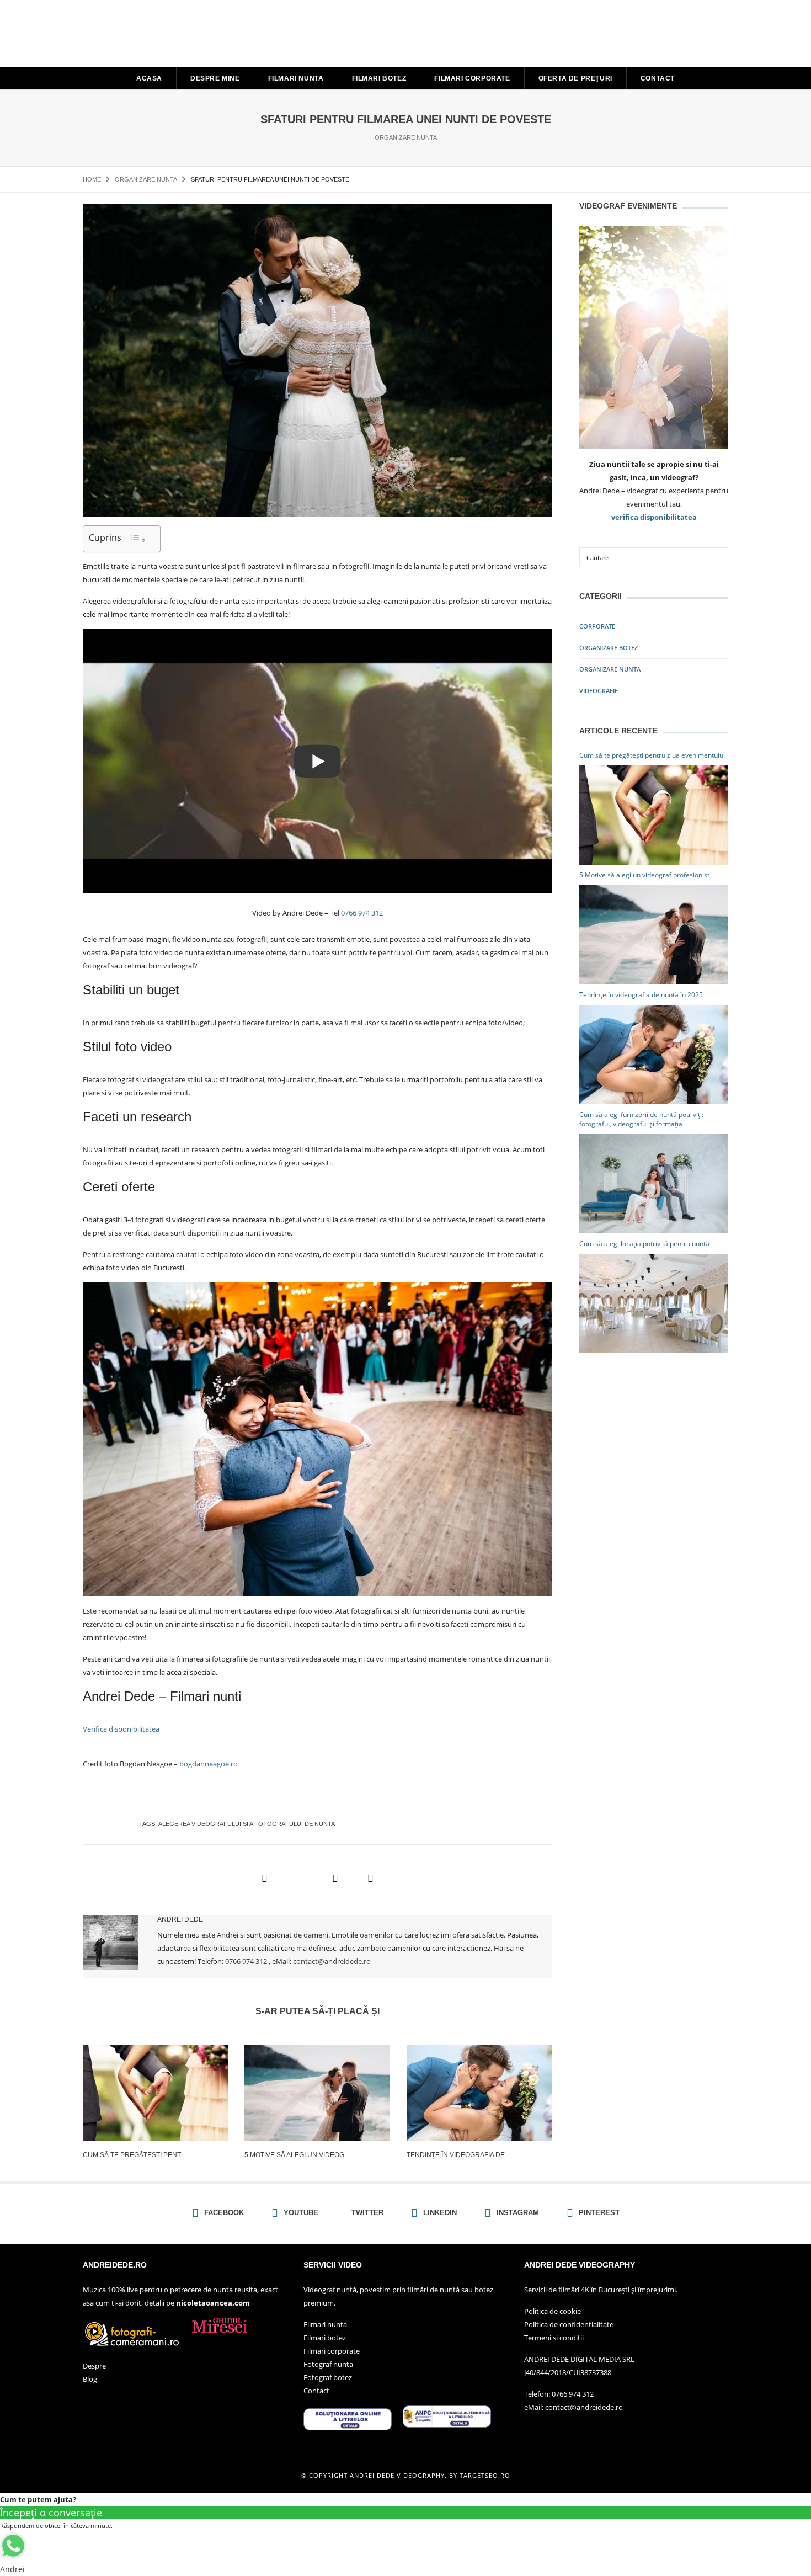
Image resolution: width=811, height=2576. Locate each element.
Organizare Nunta (406, 137)
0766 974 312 (362, 913)
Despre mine (215, 78)
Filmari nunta (296, 78)
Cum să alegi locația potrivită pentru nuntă (644, 1244)
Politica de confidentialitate (569, 2324)
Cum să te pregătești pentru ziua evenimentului (652, 755)
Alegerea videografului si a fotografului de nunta (247, 1824)
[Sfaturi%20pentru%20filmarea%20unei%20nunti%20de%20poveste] (264, 1878)
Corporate (597, 626)
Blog (90, 2379)
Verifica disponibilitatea (121, 1729)
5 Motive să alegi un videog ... (298, 2155)
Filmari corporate (472, 78)
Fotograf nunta (328, 2364)
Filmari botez (379, 78)
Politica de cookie (553, 2311)
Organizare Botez (609, 648)
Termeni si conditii (554, 2338)
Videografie (599, 691)
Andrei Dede (180, 1919)
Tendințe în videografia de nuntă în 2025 (641, 995)
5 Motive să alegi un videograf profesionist (644, 875)
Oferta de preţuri (575, 78)
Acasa (149, 78)
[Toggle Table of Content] (138, 539)
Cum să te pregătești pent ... (135, 2155)
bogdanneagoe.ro (209, 1764)
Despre (94, 2366)
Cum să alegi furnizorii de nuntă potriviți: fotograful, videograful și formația (641, 1119)
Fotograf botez (328, 2377)
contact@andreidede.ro (332, 1961)
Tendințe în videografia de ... (459, 2155)
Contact (658, 78)
